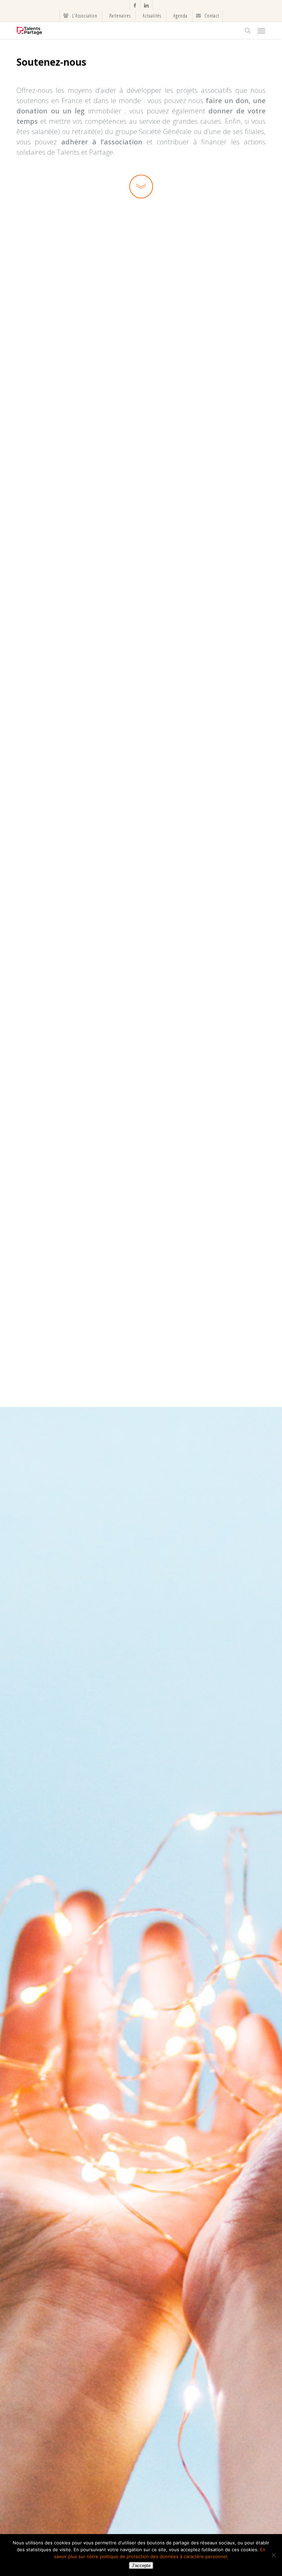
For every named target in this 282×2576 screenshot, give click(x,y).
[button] (261, 31)
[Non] (273, 2555)
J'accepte (141, 2566)
